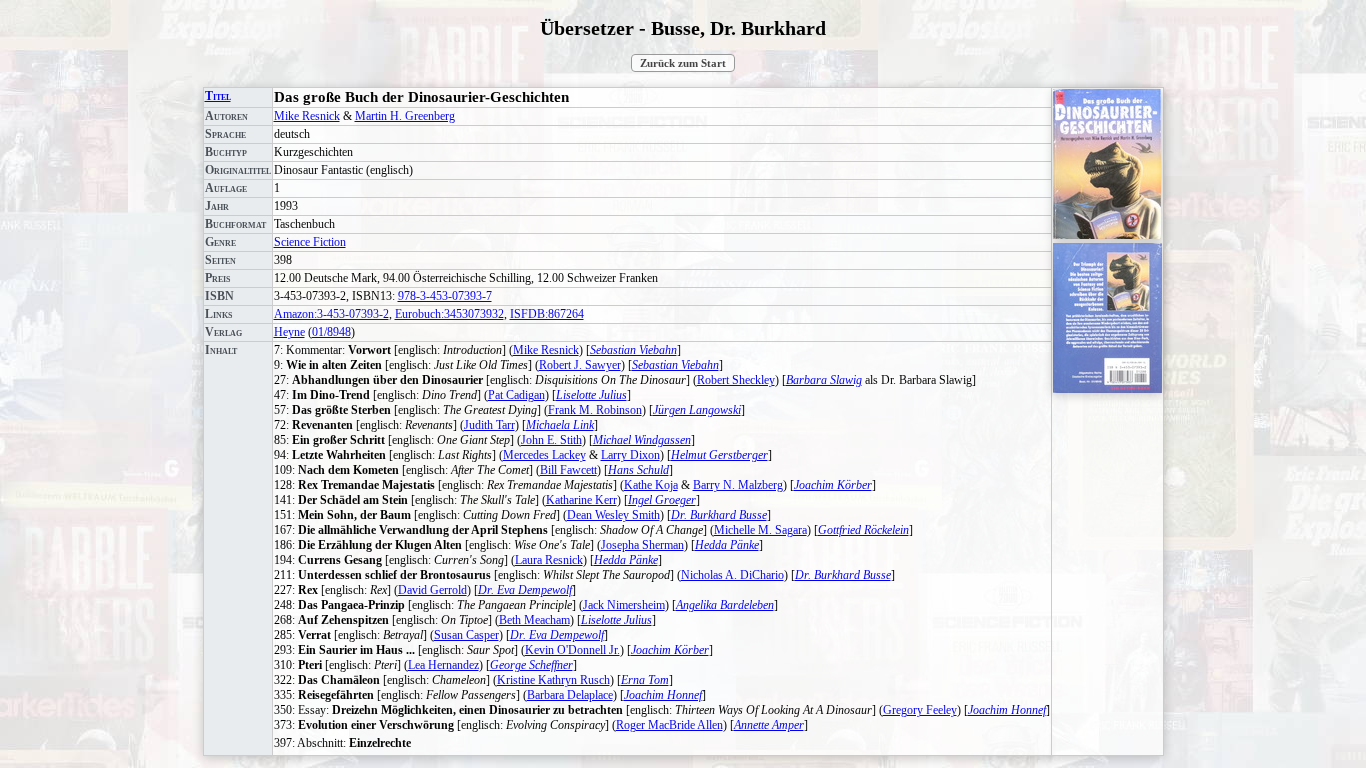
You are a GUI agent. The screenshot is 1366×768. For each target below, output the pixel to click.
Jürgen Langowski (697, 410)
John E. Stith (551, 440)
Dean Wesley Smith (613, 515)
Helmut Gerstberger (719, 455)
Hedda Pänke (727, 545)
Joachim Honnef (663, 695)
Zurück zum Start (683, 63)
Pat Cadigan (516, 395)
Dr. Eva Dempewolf (525, 590)
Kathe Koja (651, 485)
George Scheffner (531, 665)
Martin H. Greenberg (405, 116)
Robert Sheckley (736, 380)
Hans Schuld (638, 470)
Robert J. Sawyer (580, 365)
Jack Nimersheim (624, 605)
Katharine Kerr (581, 500)
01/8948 (331, 332)
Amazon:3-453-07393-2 (331, 314)
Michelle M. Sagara (760, 530)
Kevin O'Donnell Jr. (572, 650)
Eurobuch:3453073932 (449, 314)
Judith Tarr (489, 425)
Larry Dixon (630, 455)
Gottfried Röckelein (863, 530)
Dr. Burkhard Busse (719, 515)
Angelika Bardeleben (725, 605)
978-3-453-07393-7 (445, 296)
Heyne (289, 332)
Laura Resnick (549, 560)
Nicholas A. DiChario (732, 575)
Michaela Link (560, 425)
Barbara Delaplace (570, 695)
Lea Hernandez (443, 665)
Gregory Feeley (920, 710)
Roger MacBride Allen (669, 725)
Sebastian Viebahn (633, 350)
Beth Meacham (534, 620)
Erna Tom (645, 680)
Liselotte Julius (591, 395)
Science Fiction (310, 242)
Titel (218, 96)
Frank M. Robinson (595, 410)
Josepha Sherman (642, 545)
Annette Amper (769, 725)
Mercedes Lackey (544, 455)
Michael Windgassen (642, 440)
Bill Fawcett (568, 470)
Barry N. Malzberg (738, 485)
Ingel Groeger (662, 500)
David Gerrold (432, 590)
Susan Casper (466, 635)
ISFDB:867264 (547, 314)
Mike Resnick (307, 116)
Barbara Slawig (824, 380)
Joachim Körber (833, 485)
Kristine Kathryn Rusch (553, 680)
